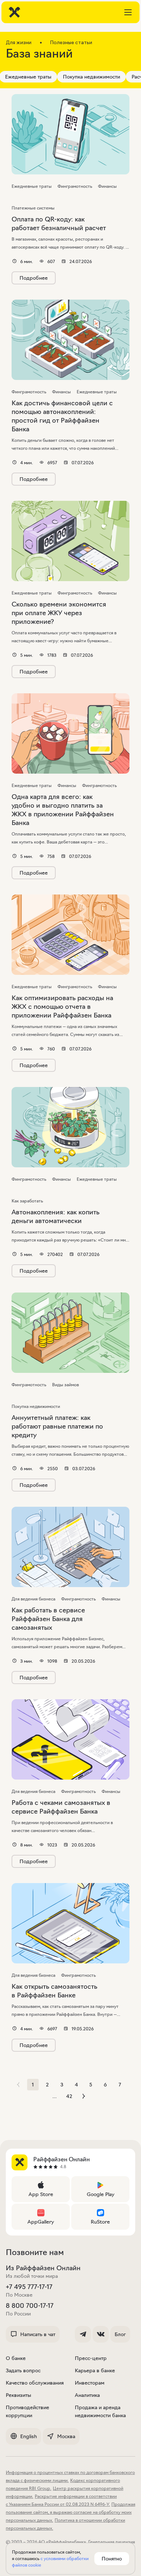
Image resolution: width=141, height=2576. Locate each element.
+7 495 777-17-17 (29, 2287)
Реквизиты (18, 2395)
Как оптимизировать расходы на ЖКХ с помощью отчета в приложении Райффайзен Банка (62, 1007)
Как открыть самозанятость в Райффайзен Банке (54, 1991)
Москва (66, 2436)
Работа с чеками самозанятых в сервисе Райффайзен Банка (61, 1807)
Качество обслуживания (35, 2383)
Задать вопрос (23, 2370)
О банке (16, 2358)
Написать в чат (38, 2334)
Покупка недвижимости (91, 77)
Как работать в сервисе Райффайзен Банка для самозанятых (48, 1619)
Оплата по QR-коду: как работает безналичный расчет (59, 224)
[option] (91, 77)
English (29, 2436)
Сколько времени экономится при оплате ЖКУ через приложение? (59, 613)
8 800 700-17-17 (30, 2306)
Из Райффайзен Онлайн (43, 2268)
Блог (120, 2334)
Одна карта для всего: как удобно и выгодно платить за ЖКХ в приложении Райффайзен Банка (63, 810)
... (55, 2096)
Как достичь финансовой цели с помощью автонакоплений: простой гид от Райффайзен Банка (62, 416)
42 (69, 2096)
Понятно (112, 2559)
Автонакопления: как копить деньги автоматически (55, 1217)
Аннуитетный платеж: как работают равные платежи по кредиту (57, 1426)
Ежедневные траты (28, 77)
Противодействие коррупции (27, 2411)
